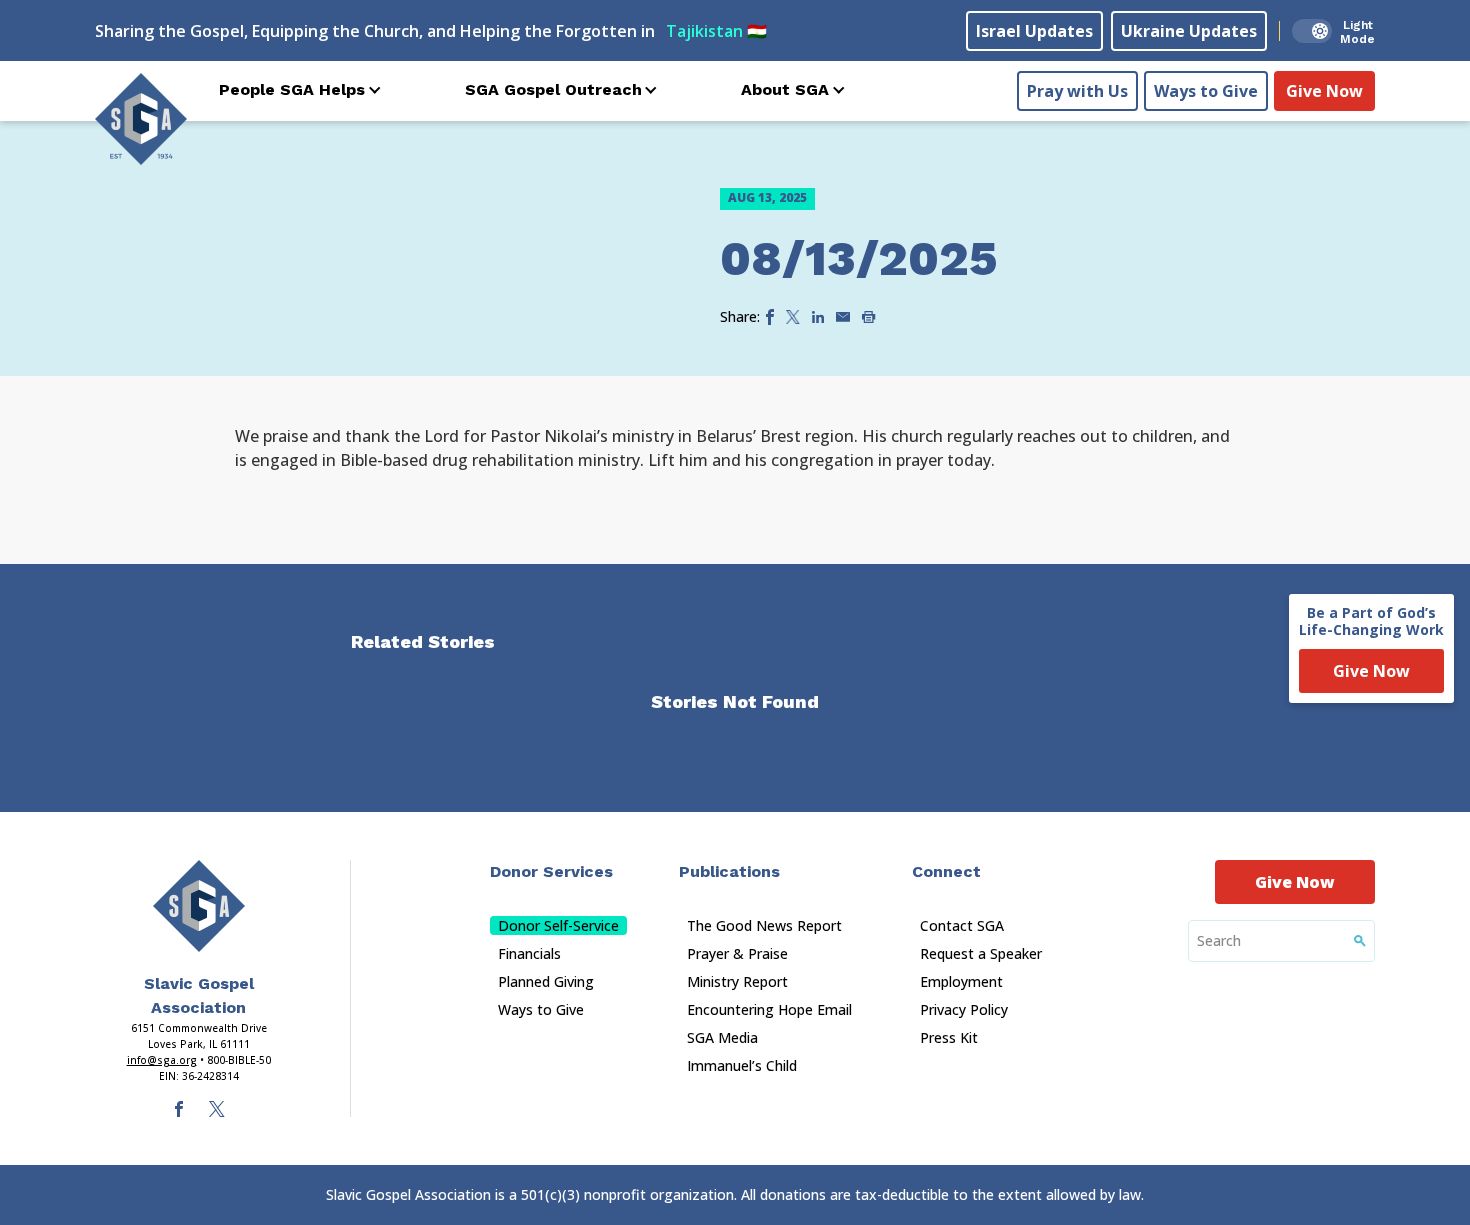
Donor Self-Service (558, 925)
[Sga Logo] (141, 119)
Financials (529, 953)
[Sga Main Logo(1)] (199, 906)
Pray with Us (1077, 91)
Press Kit (949, 1037)
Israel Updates (1034, 31)
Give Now (1324, 91)
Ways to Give (1206, 91)
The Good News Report (764, 925)
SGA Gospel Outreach (553, 89)
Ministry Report (737, 981)
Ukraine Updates (1189, 31)
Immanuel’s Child (742, 1065)
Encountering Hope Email (769, 1009)
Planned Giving (546, 981)
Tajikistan (716, 31)
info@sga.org (162, 1060)
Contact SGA (962, 925)
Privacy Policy (964, 1009)
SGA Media (722, 1037)
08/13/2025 (858, 258)
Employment (961, 981)
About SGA (785, 89)
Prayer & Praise (737, 953)
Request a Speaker (981, 953)
